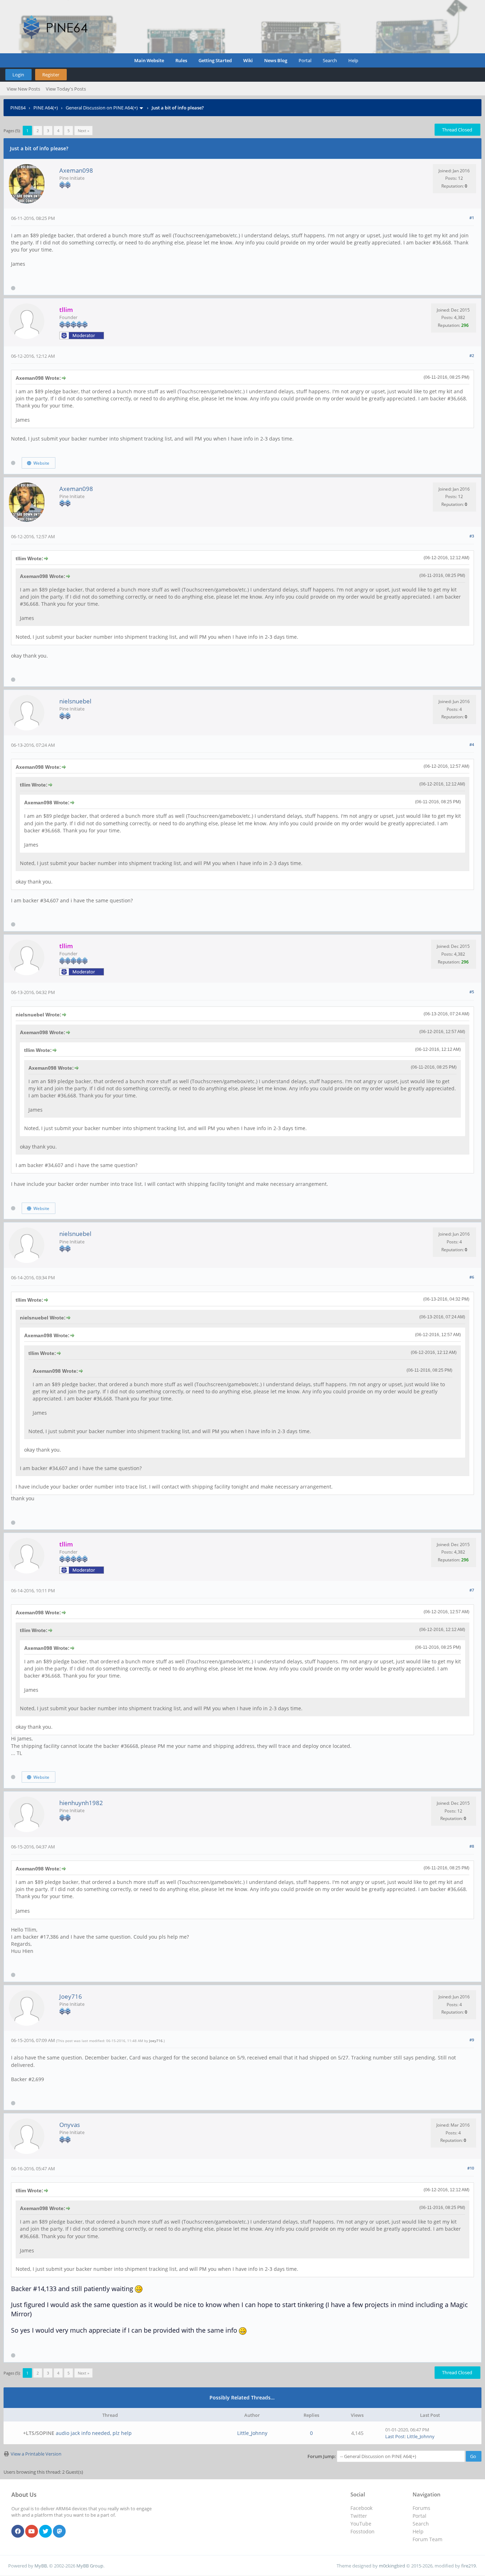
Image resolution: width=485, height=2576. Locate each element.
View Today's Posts (66, 89)
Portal (305, 60)
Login (18, 75)
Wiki (248, 60)
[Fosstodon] (59, 2532)
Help (353, 60)
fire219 (468, 2566)
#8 (472, 1846)
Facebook (361, 2508)
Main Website (149, 60)
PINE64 (18, 108)
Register (51, 75)
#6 (472, 1277)
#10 (471, 2168)
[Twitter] (45, 2532)
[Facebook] (18, 2532)
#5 (472, 992)
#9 (472, 2040)
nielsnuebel (75, 701)
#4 (472, 744)
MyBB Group (90, 2566)
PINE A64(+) (46, 108)
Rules (181, 60)
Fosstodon (363, 2531)
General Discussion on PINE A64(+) (102, 108)
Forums (421, 2508)
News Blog (276, 60)
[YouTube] (32, 2532)
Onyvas (70, 2125)
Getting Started (215, 60)
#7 (472, 1590)
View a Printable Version (36, 2454)
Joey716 (71, 1996)
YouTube (361, 2524)
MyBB (41, 2566)
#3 (472, 536)
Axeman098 (76, 170)
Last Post (395, 2436)
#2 (472, 355)
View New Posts (23, 89)
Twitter (359, 2516)
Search (330, 60)
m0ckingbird (392, 2566)
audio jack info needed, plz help (94, 2433)
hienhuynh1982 (81, 1803)
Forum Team (427, 2539)
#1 (472, 218)
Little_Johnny (252, 2433)
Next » (83, 131)
